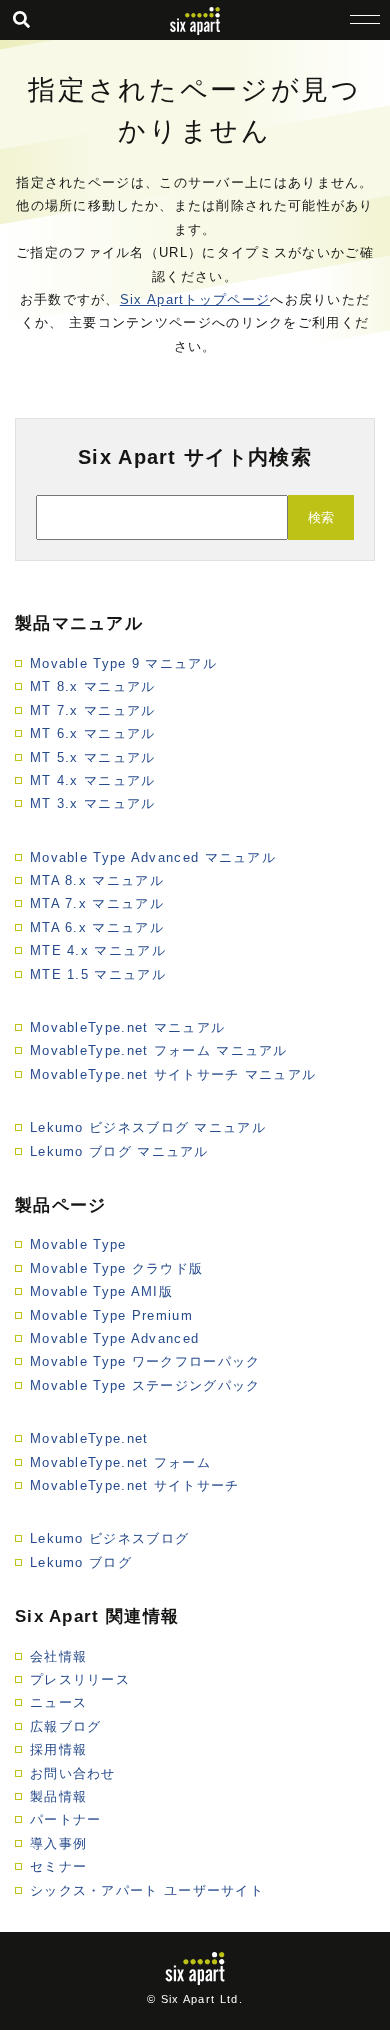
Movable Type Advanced (114, 1338)
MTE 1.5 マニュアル (98, 974)
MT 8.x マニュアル (93, 686)
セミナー (58, 1866)
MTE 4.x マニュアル (98, 950)
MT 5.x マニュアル (93, 757)
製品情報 (58, 1796)
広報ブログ (66, 1726)
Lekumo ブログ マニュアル (119, 1151)
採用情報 (58, 1749)
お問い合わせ (73, 1773)
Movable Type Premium (111, 1315)
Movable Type (78, 1244)
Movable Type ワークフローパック (145, 1361)
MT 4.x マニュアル (93, 780)
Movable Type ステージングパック (145, 1385)
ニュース (58, 1702)
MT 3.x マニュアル (93, 803)
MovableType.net (89, 1438)
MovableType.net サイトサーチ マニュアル (173, 1074)
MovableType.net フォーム (120, 1462)
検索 (321, 517)
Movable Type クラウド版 (116, 1268)
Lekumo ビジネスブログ (109, 1538)
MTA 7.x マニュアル (97, 903)
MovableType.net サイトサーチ (135, 1485)
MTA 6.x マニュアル (97, 927)
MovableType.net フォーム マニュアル (159, 1050)
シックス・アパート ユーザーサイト (147, 1890)
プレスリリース (80, 1679)
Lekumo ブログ (81, 1562)
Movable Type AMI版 (101, 1291)
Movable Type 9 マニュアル (123, 663)
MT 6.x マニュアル (93, 733)
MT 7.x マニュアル (93, 710)
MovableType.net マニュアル (127, 1027)
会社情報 (58, 1656)
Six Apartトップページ (195, 299)
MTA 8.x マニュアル (97, 880)
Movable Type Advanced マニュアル (153, 857)
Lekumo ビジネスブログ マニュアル (148, 1127)
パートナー (66, 1819)
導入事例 (58, 1843)
